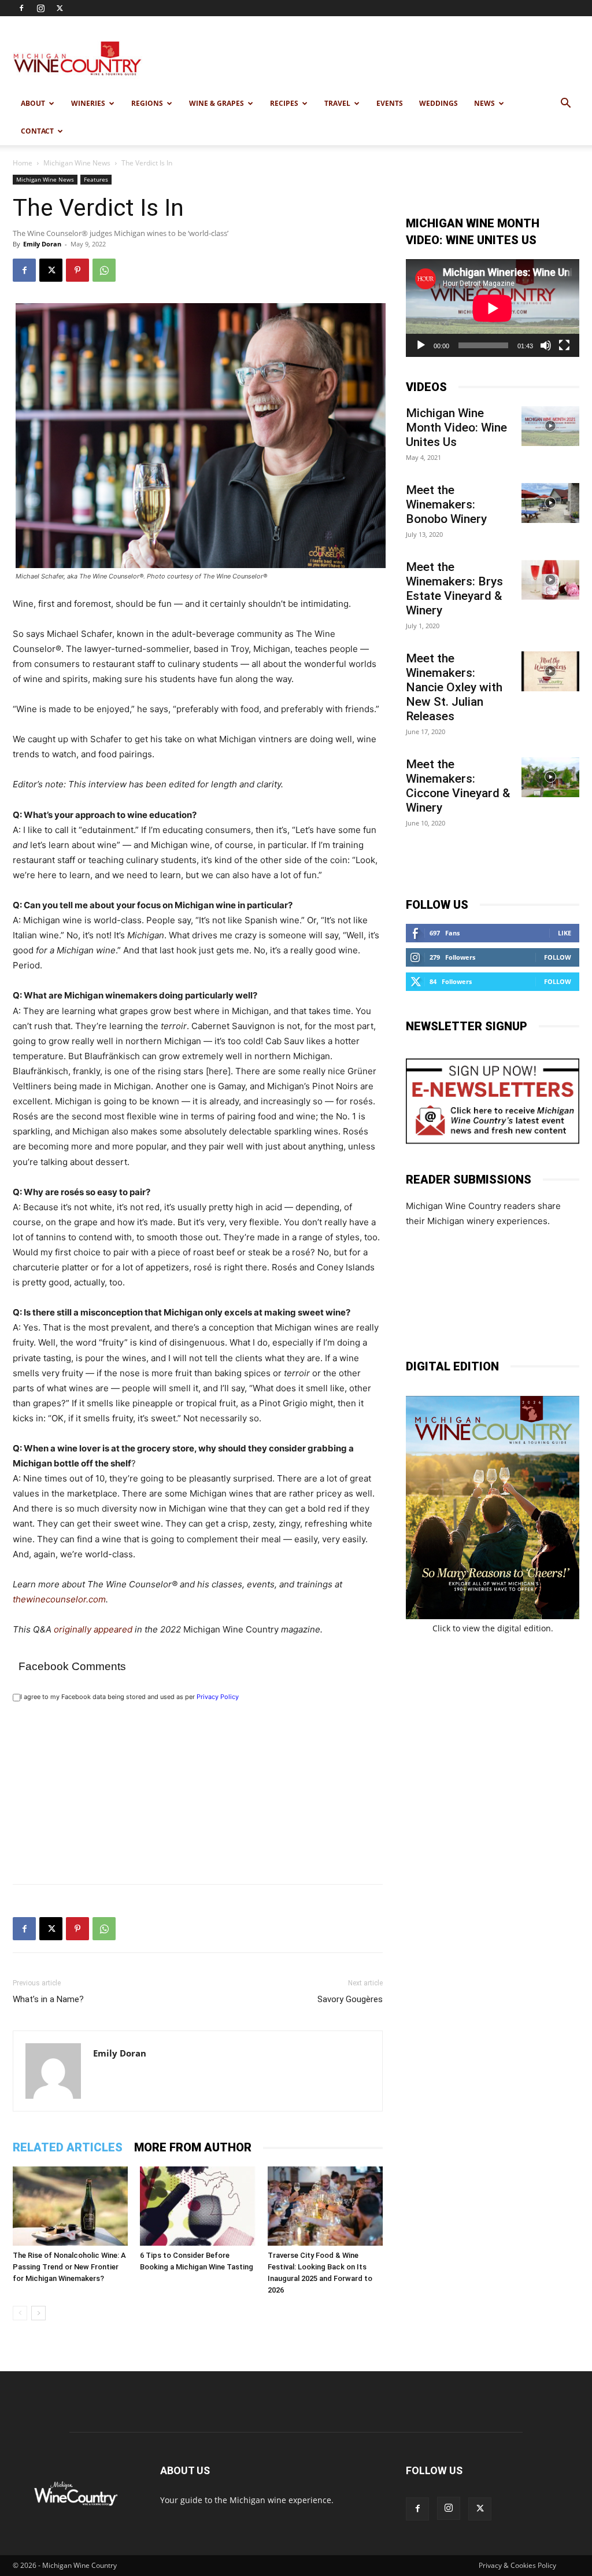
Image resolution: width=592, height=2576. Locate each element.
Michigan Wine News (77, 163)
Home (23, 163)
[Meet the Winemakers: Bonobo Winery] (550, 503)
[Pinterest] (77, 270)
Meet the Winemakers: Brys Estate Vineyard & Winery (454, 589)
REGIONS (147, 103)
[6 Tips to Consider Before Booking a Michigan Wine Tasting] (197, 2206)
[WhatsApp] (104, 270)
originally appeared (93, 1629)
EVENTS (390, 103)
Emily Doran (42, 244)
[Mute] (546, 345)
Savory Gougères (350, 1999)
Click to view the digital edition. (493, 1628)
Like (565, 933)
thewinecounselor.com (59, 1599)
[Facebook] (21, 8)
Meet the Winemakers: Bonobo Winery (446, 504)
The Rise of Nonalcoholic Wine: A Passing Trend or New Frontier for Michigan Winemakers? (69, 2267)
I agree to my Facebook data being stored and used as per (129, 1697)
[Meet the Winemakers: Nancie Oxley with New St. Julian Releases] (550, 671)
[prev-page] (20, 2313)
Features (96, 179)
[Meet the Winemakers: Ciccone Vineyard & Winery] (550, 777)
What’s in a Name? (48, 1999)
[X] (60, 8)
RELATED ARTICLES (68, 2147)
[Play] (421, 345)
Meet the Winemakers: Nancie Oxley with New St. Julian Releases (454, 687)
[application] (493, 308)
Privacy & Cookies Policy (517, 2565)
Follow (558, 957)
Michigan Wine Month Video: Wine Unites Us (456, 428)
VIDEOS (426, 387)
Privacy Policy (218, 1697)
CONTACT (37, 131)
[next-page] (38, 2313)
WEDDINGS (439, 103)
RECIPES (284, 103)
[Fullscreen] (564, 345)
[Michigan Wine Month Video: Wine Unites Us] (550, 426)
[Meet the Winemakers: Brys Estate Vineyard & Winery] (550, 580)
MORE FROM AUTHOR (193, 2147)
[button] (565, 104)
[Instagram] (40, 8)
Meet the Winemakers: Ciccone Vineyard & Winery (458, 786)
